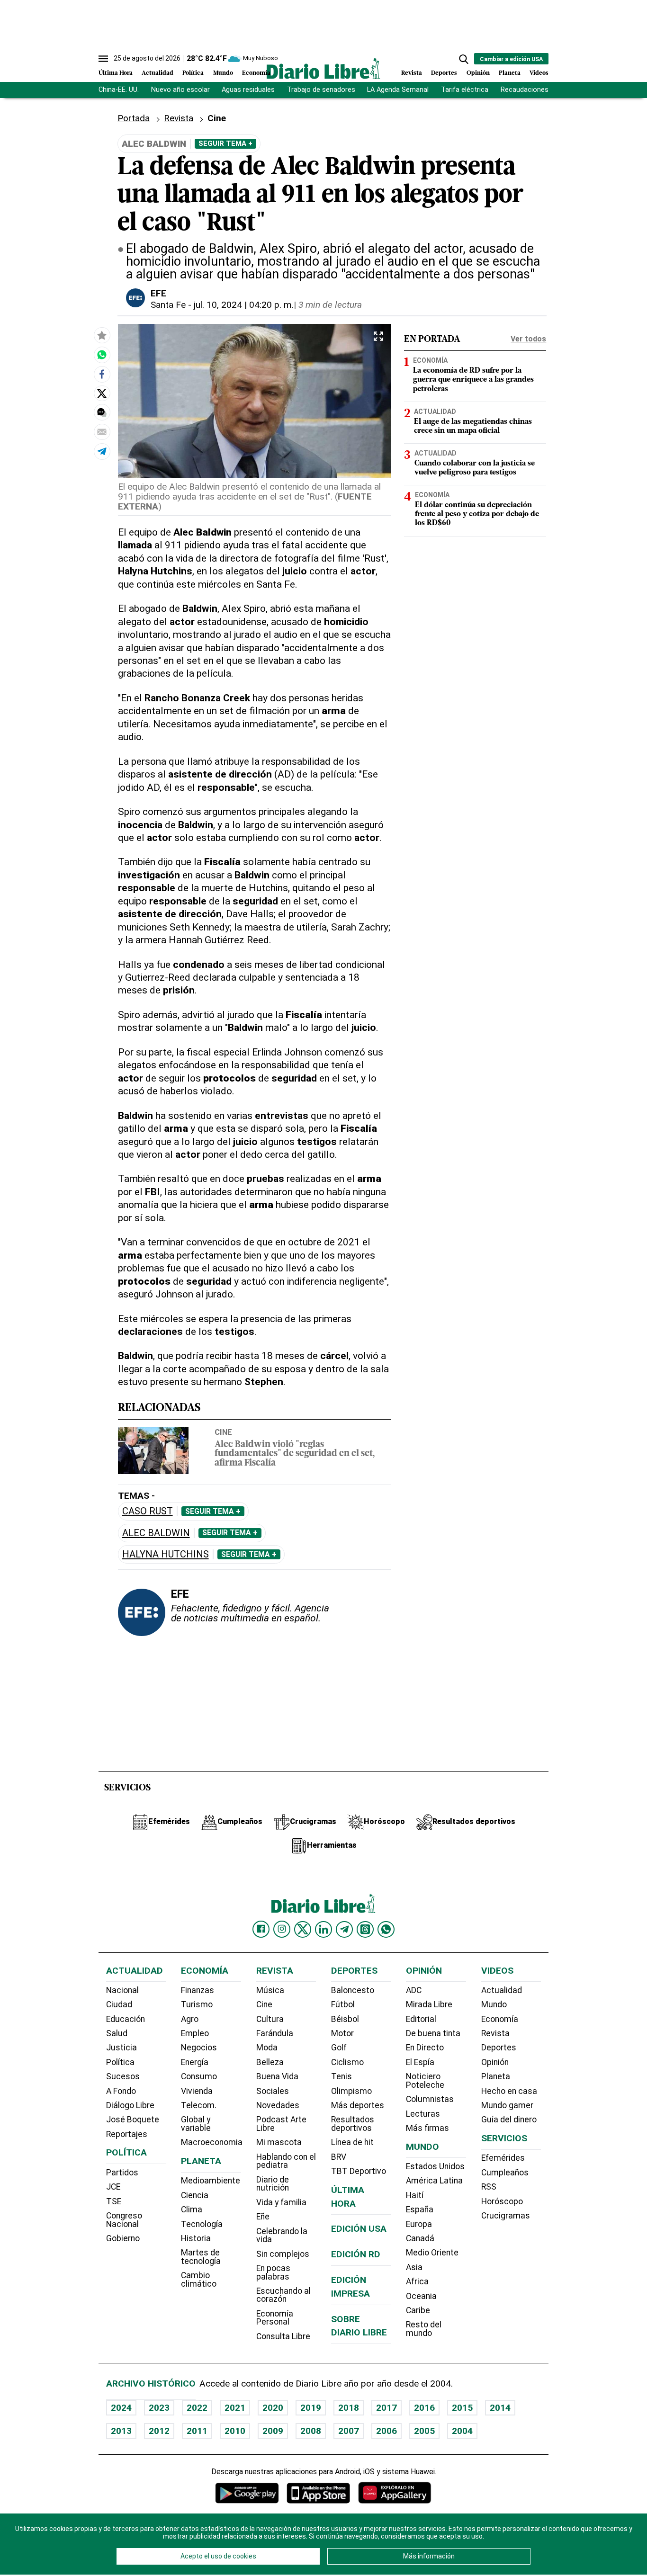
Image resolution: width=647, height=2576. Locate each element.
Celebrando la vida (282, 2236)
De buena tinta (433, 2033)
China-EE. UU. (119, 90)
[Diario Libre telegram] (344, 1929)
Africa (417, 2281)
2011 (197, 2431)
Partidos (122, 2173)
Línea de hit (352, 2142)
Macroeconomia (212, 2142)
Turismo (197, 2004)
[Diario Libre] (323, 68)
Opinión (478, 73)
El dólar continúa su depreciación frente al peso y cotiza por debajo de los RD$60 (477, 515)
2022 (197, 2408)
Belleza (270, 2062)
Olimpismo (351, 2091)
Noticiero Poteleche (425, 2081)
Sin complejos (283, 2254)
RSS (489, 2187)
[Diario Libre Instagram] (282, 1929)
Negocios (199, 2048)
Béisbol (345, 2019)
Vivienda (197, 2091)
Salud (117, 2033)
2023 (159, 2408)
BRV (339, 2157)
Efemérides (503, 2158)
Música (270, 1990)
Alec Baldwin (156, 1533)
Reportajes (127, 2134)
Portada (134, 118)
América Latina (434, 2181)
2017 (386, 2408)
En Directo (425, 2048)
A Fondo (121, 2091)
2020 (273, 2408)
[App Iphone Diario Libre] (318, 2493)
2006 (386, 2431)
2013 (121, 2431)
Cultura (270, 2019)
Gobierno (123, 2238)
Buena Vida (277, 2076)
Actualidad (157, 73)
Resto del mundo (424, 2329)
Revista (412, 73)
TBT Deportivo (359, 2171)
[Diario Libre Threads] (365, 1929)
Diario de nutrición (273, 2184)
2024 (121, 2408)
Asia (414, 2267)
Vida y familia (281, 2202)
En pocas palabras (273, 2272)
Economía (256, 73)
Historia (196, 2238)
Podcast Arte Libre (281, 2124)
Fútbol (343, 2004)
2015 (462, 2408)
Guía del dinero (509, 2120)
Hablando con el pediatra (286, 2161)
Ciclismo (347, 2062)
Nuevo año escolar (180, 90)
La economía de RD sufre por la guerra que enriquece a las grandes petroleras (473, 380)
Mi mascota (279, 2142)
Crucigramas (506, 2216)
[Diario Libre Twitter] (303, 1929)
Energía (195, 2062)
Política (193, 73)
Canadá (420, 2238)
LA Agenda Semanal (398, 90)
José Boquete (133, 2120)
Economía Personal (275, 2318)
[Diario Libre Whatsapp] (386, 1929)
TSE (114, 2201)
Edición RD (356, 2254)
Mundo (223, 73)
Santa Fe (168, 305)
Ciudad (119, 2004)
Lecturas (423, 2114)
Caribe (418, 2310)
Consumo (199, 2076)
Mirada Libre (429, 2004)
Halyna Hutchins (166, 1554)
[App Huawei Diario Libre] (395, 2493)
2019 (311, 2408)
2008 (311, 2431)
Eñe (263, 2217)
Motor (342, 2033)
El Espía (420, 2062)
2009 (273, 2431)
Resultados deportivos (353, 2124)
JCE (113, 2187)
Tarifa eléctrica (465, 90)
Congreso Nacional (124, 2220)
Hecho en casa (509, 2091)
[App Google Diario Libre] (247, 2493)
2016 (424, 2408)
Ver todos (528, 339)
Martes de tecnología (201, 2257)
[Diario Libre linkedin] (323, 1929)
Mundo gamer (507, 2105)
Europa (419, 2224)
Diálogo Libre (130, 2105)
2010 (235, 2431)
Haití (415, 2195)
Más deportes (358, 2105)
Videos (539, 73)
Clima (192, 2209)
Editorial (421, 2019)
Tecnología (202, 2224)
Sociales (273, 2091)
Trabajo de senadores (321, 90)
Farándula (275, 2033)
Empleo (195, 2033)
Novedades (278, 2105)
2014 (500, 2408)
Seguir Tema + (225, 143)
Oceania (421, 2296)
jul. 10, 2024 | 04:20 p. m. (244, 305)
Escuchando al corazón (283, 2295)
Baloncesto (353, 1990)
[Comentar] (102, 412)
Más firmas (427, 2128)
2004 (462, 2431)
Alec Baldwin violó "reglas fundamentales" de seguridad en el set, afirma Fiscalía (295, 1454)
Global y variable (196, 2124)
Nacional (122, 1990)
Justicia (121, 2048)
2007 (349, 2431)
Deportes (444, 73)
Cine (223, 1432)
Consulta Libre (283, 2336)
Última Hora (116, 73)
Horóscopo (502, 2201)
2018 (349, 2408)
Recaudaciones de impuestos (547, 90)
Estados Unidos (435, 2166)
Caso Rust (148, 1511)
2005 (424, 2431)
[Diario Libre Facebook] (261, 1929)
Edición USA (359, 2229)
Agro (190, 2019)
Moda (267, 2048)
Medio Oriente (432, 2253)
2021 (235, 2408)
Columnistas (430, 2099)
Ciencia (195, 2195)
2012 (159, 2431)
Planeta (510, 73)
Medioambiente (211, 2181)
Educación (126, 2019)
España (420, 2209)
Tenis (341, 2076)
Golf (339, 2048)
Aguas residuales (248, 90)
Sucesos (123, 2076)
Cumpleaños (505, 2173)
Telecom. (199, 2105)
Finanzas (198, 1990)
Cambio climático (199, 2280)
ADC (414, 1990)
